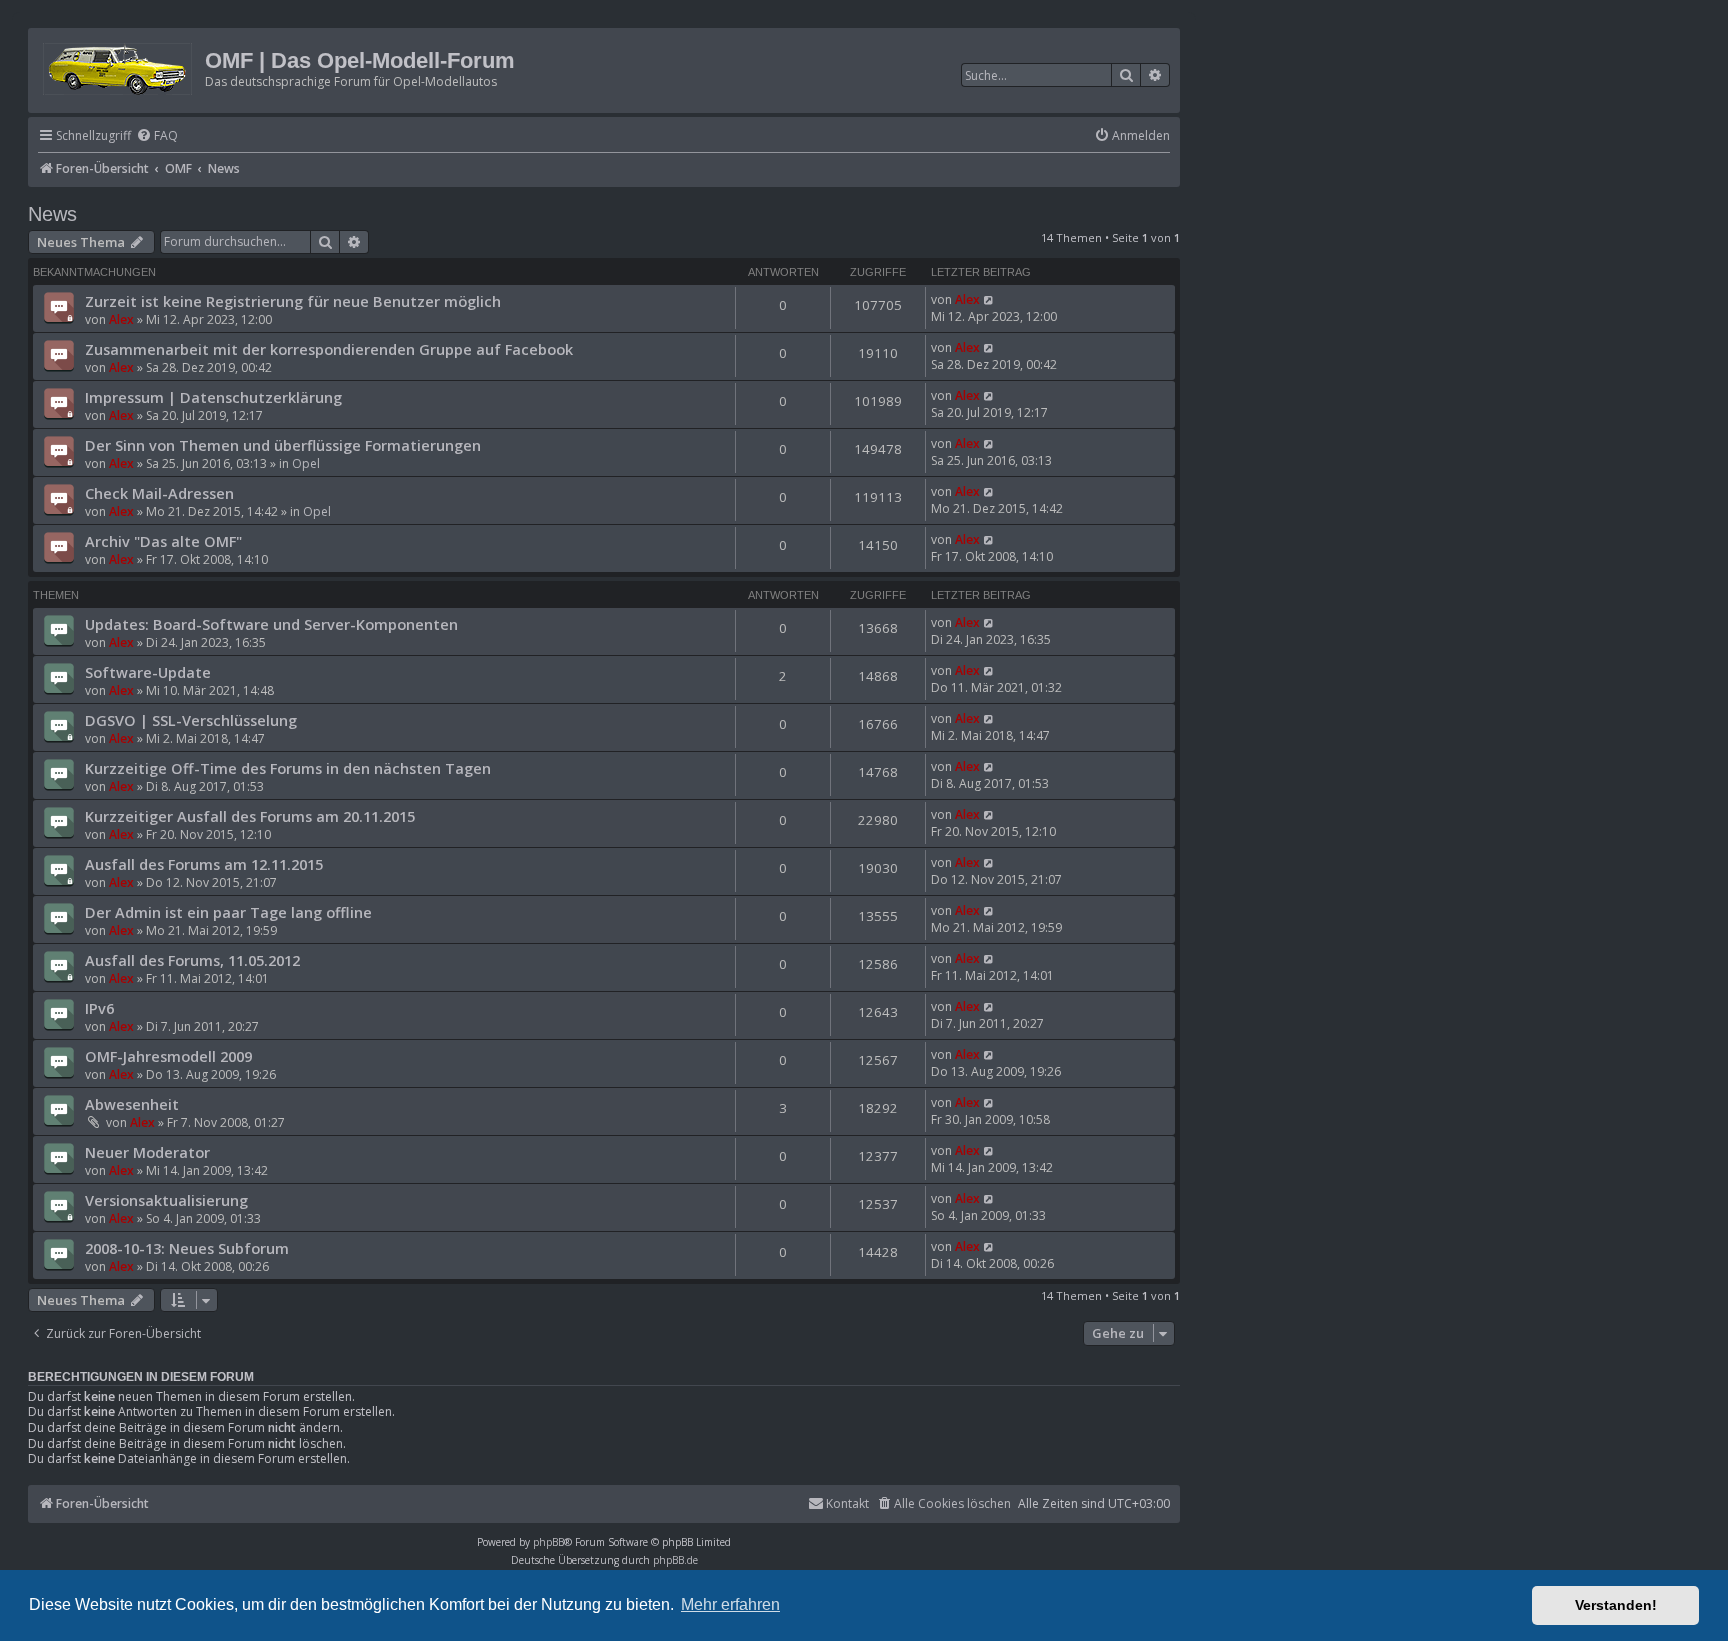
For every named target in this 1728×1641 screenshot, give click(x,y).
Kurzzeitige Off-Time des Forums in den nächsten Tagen (288, 768)
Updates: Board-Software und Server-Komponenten (271, 624)
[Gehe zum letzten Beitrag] (989, 299)
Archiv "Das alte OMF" (163, 541)
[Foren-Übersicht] (119, 65)
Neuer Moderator (147, 1152)
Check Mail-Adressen (159, 493)
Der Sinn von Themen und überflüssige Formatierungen (283, 445)
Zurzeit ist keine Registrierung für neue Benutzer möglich (293, 301)
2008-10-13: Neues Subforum (187, 1248)
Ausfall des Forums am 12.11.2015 (204, 864)
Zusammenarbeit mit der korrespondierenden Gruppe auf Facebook (329, 349)
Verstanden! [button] (1616, 1605)
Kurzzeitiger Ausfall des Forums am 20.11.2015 (250, 816)
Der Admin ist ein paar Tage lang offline (228, 912)
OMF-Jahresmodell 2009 (168, 1056)
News (52, 214)
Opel (306, 463)
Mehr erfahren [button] (730, 1604)
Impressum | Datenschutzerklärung (213, 397)
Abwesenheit (132, 1104)
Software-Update (148, 672)
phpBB (548, 1542)
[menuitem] (157, 136)
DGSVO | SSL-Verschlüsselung (191, 720)
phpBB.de (675, 1560)
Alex (121, 319)
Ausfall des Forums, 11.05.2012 (192, 960)
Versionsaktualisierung (166, 1200)
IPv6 (99, 1008)
